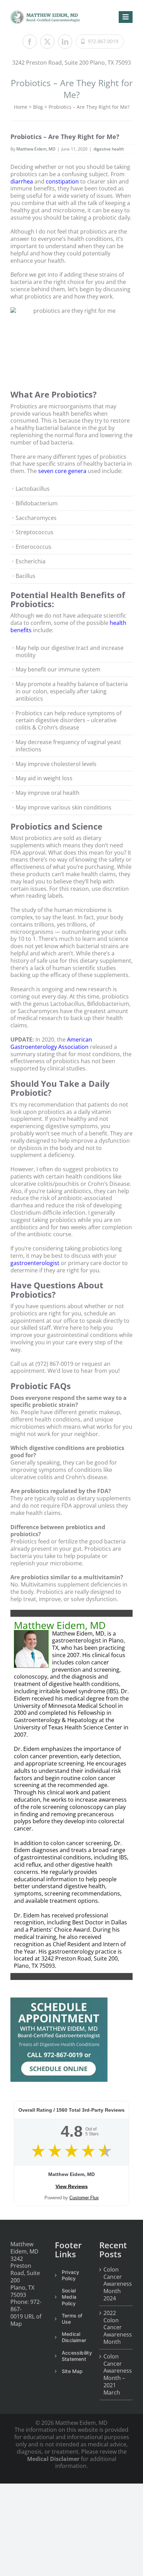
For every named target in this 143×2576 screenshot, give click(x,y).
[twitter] (47, 42)
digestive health (109, 149)
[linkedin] (65, 42)
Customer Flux (84, 2198)
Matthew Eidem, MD (36, 149)
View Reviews (72, 2186)
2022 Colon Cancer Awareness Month (116, 2328)
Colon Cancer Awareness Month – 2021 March (116, 2375)
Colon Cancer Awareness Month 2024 (116, 2284)
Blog (38, 107)
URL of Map (26, 2320)
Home (21, 107)
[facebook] (30, 42)
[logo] (45, 13)
